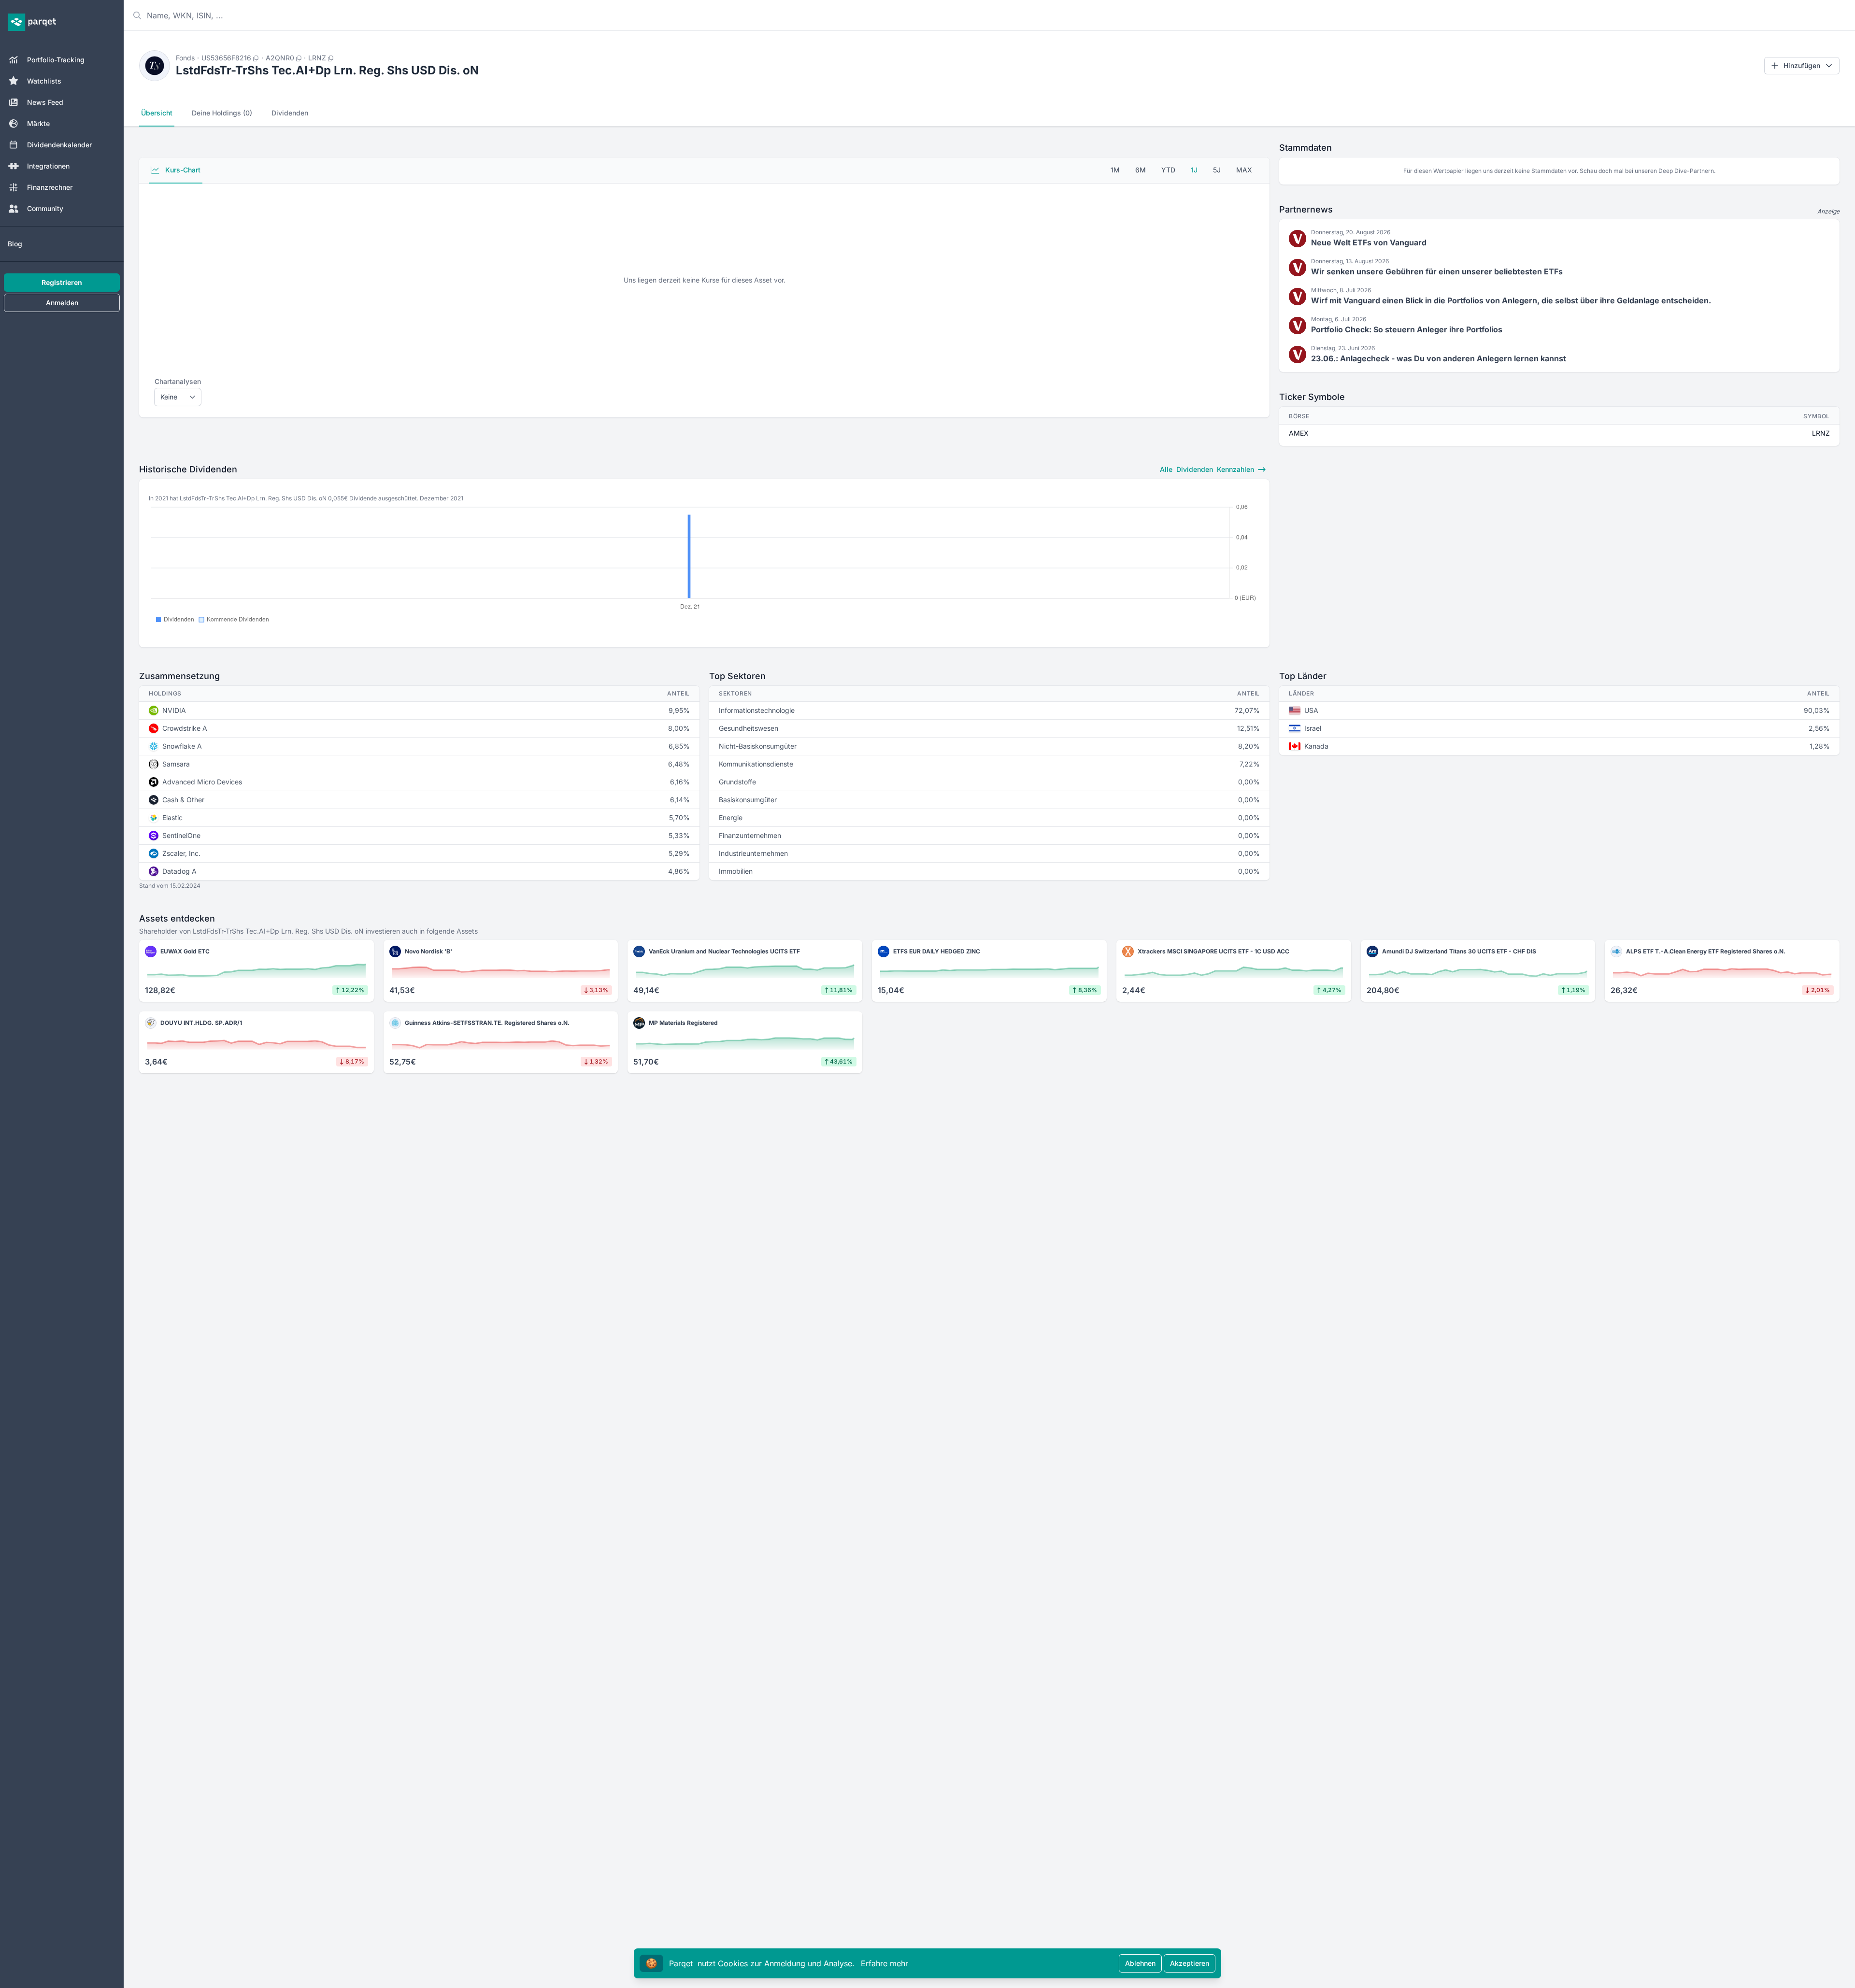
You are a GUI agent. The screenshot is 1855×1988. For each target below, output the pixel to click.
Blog (15, 244)
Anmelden (62, 303)
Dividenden (290, 113)
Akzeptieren (1190, 1963)
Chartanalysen (178, 381)
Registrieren (62, 282)
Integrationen (48, 166)
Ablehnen (1140, 1963)
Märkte (38, 123)
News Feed (45, 102)
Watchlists (44, 81)
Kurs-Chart (182, 170)
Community (45, 208)
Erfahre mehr (885, 1963)
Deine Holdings (222, 113)
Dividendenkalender (59, 145)
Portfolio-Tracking (56, 60)
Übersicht (157, 113)
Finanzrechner (50, 187)
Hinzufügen (1802, 65)
